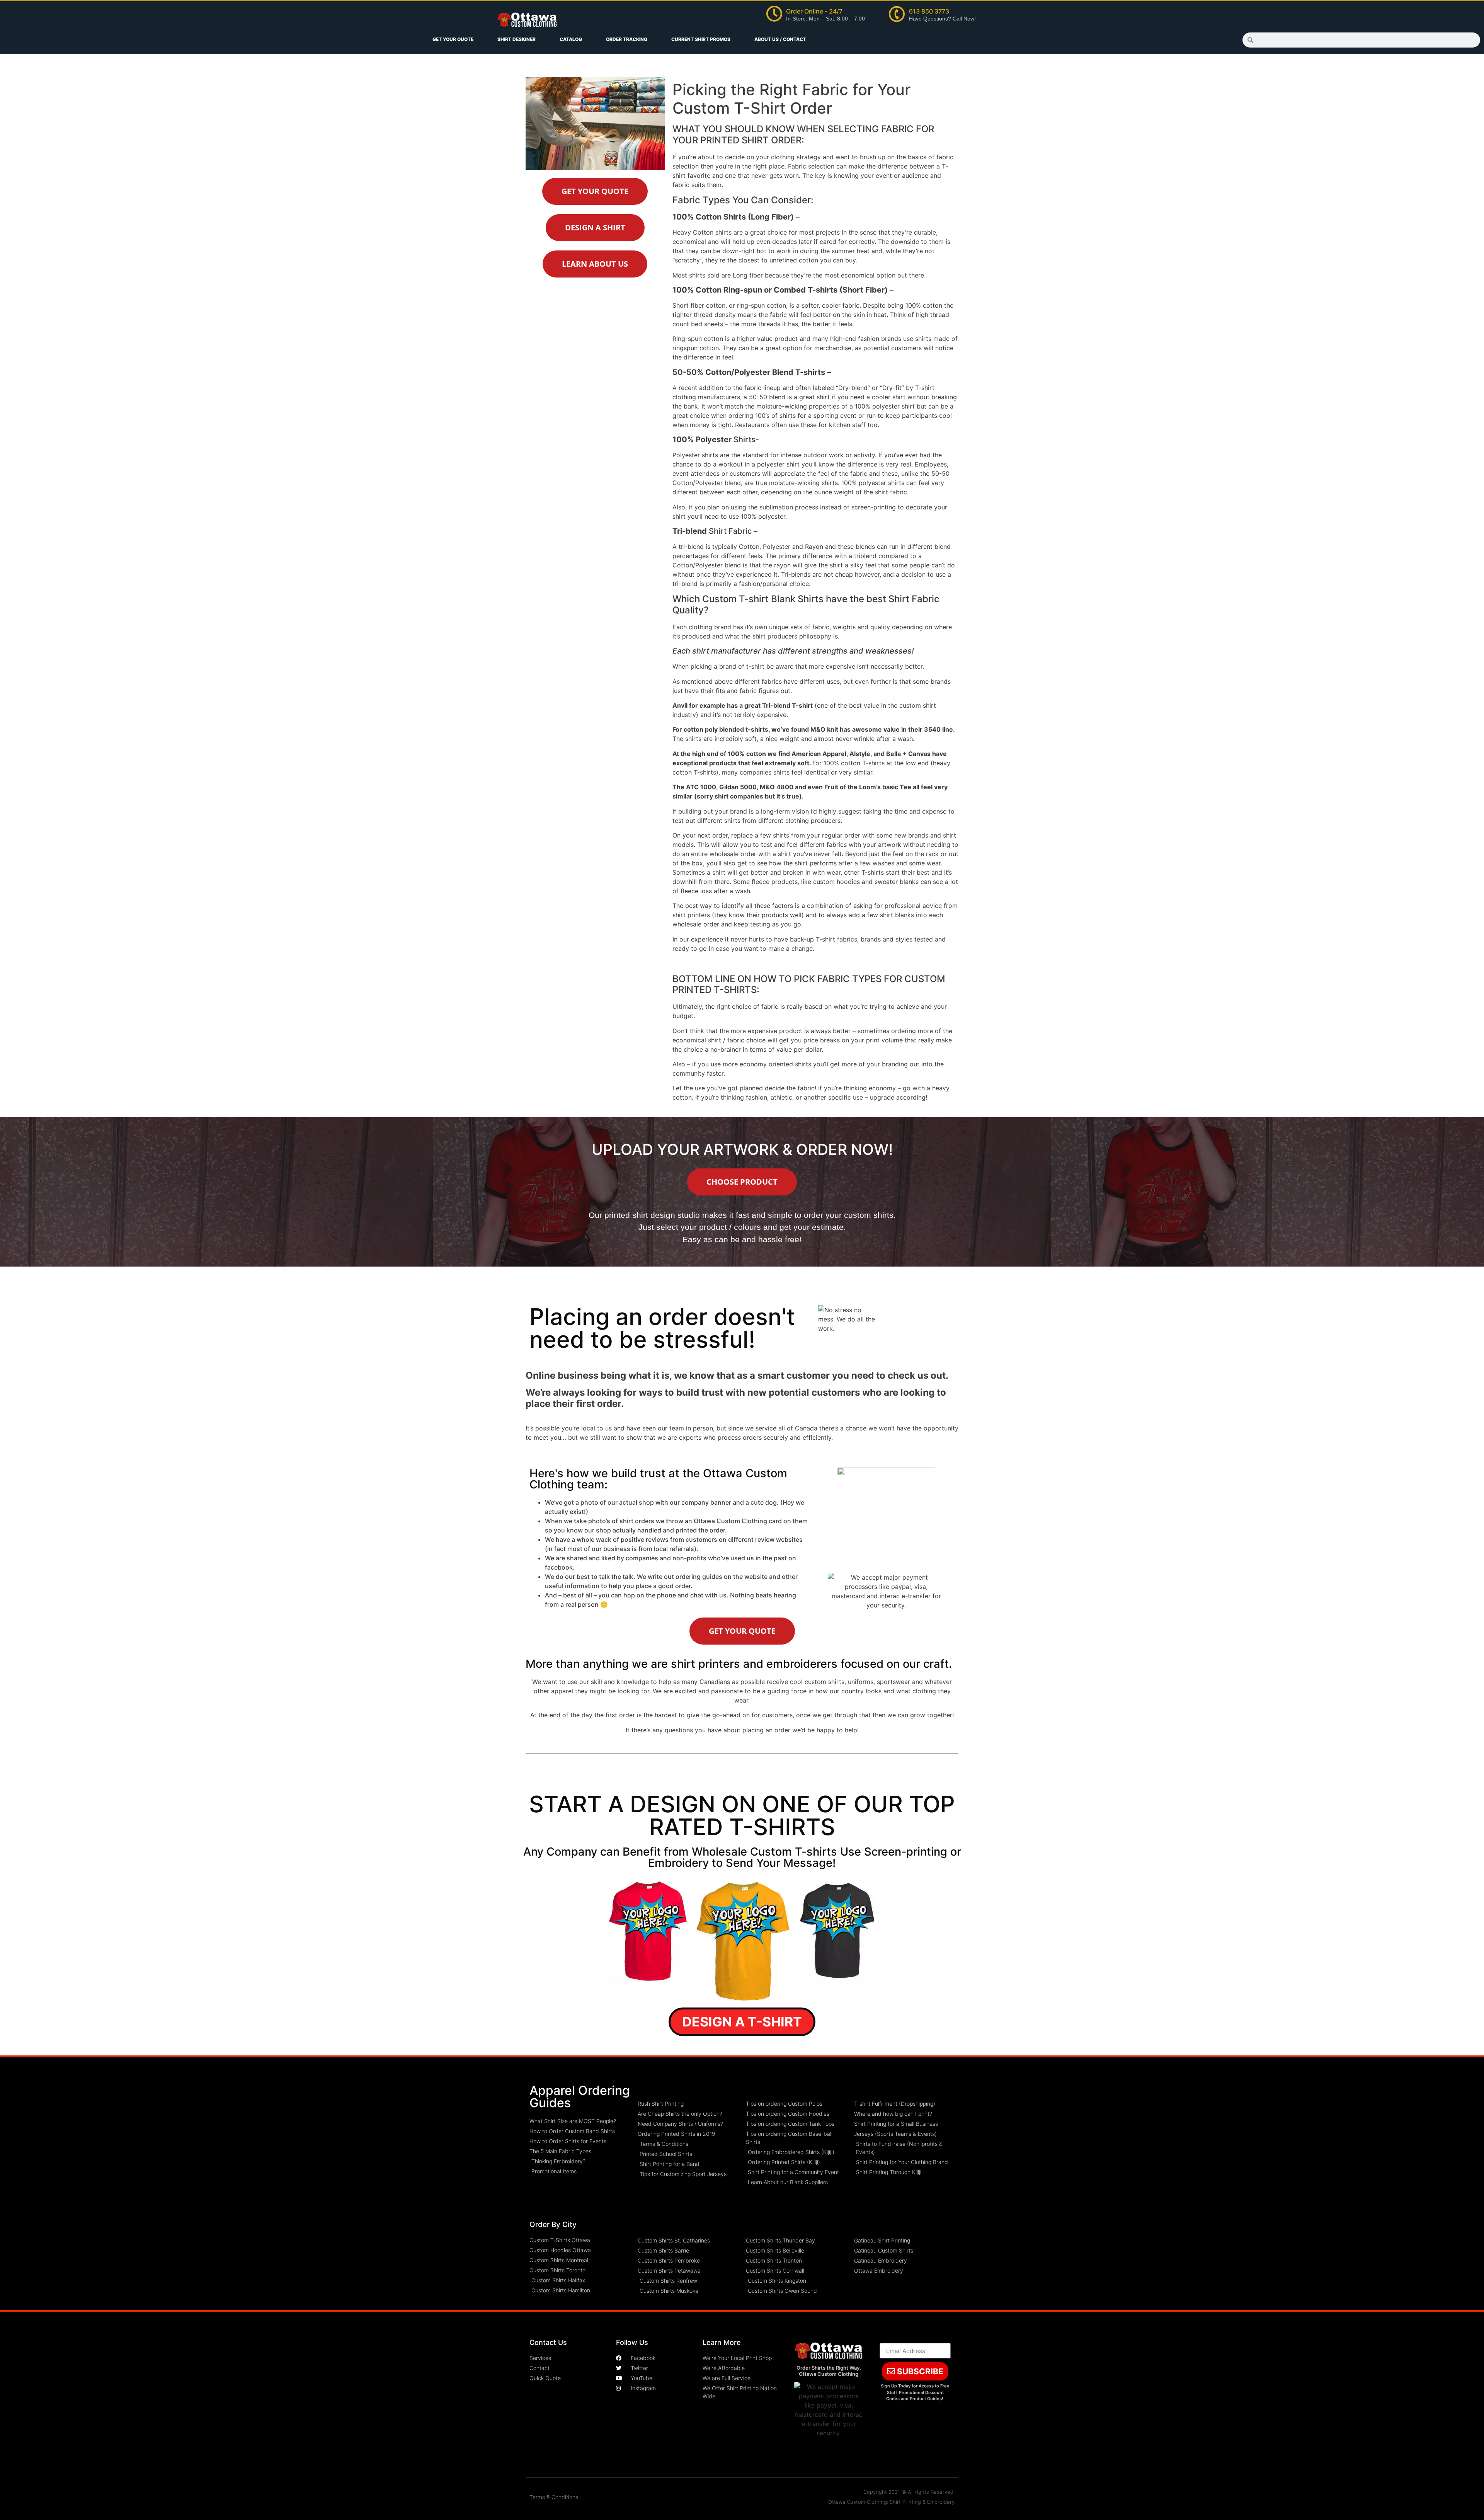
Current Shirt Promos (701, 39)
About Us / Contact (780, 39)
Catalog (571, 39)
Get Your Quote (453, 39)
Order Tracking (627, 39)
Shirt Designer (517, 39)
